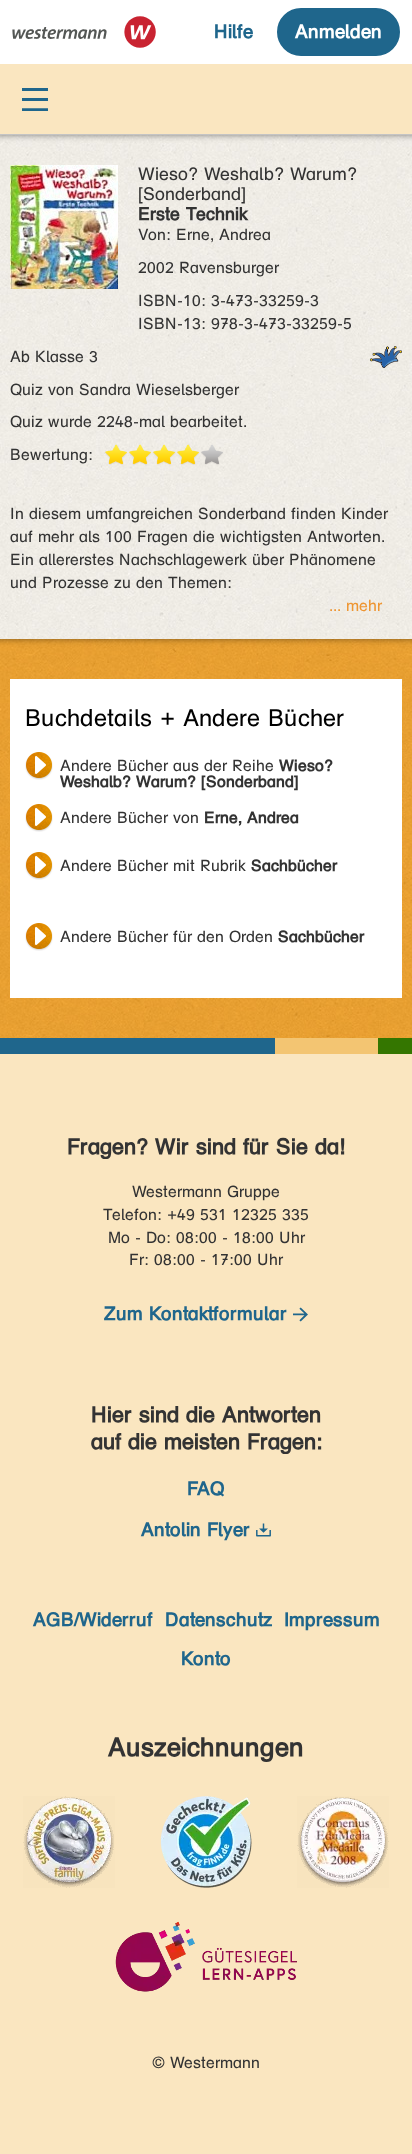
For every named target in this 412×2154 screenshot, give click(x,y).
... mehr (355, 605)
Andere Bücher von (179, 817)
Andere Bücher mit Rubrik (198, 865)
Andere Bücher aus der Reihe (196, 768)
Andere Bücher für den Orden (212, 936)
